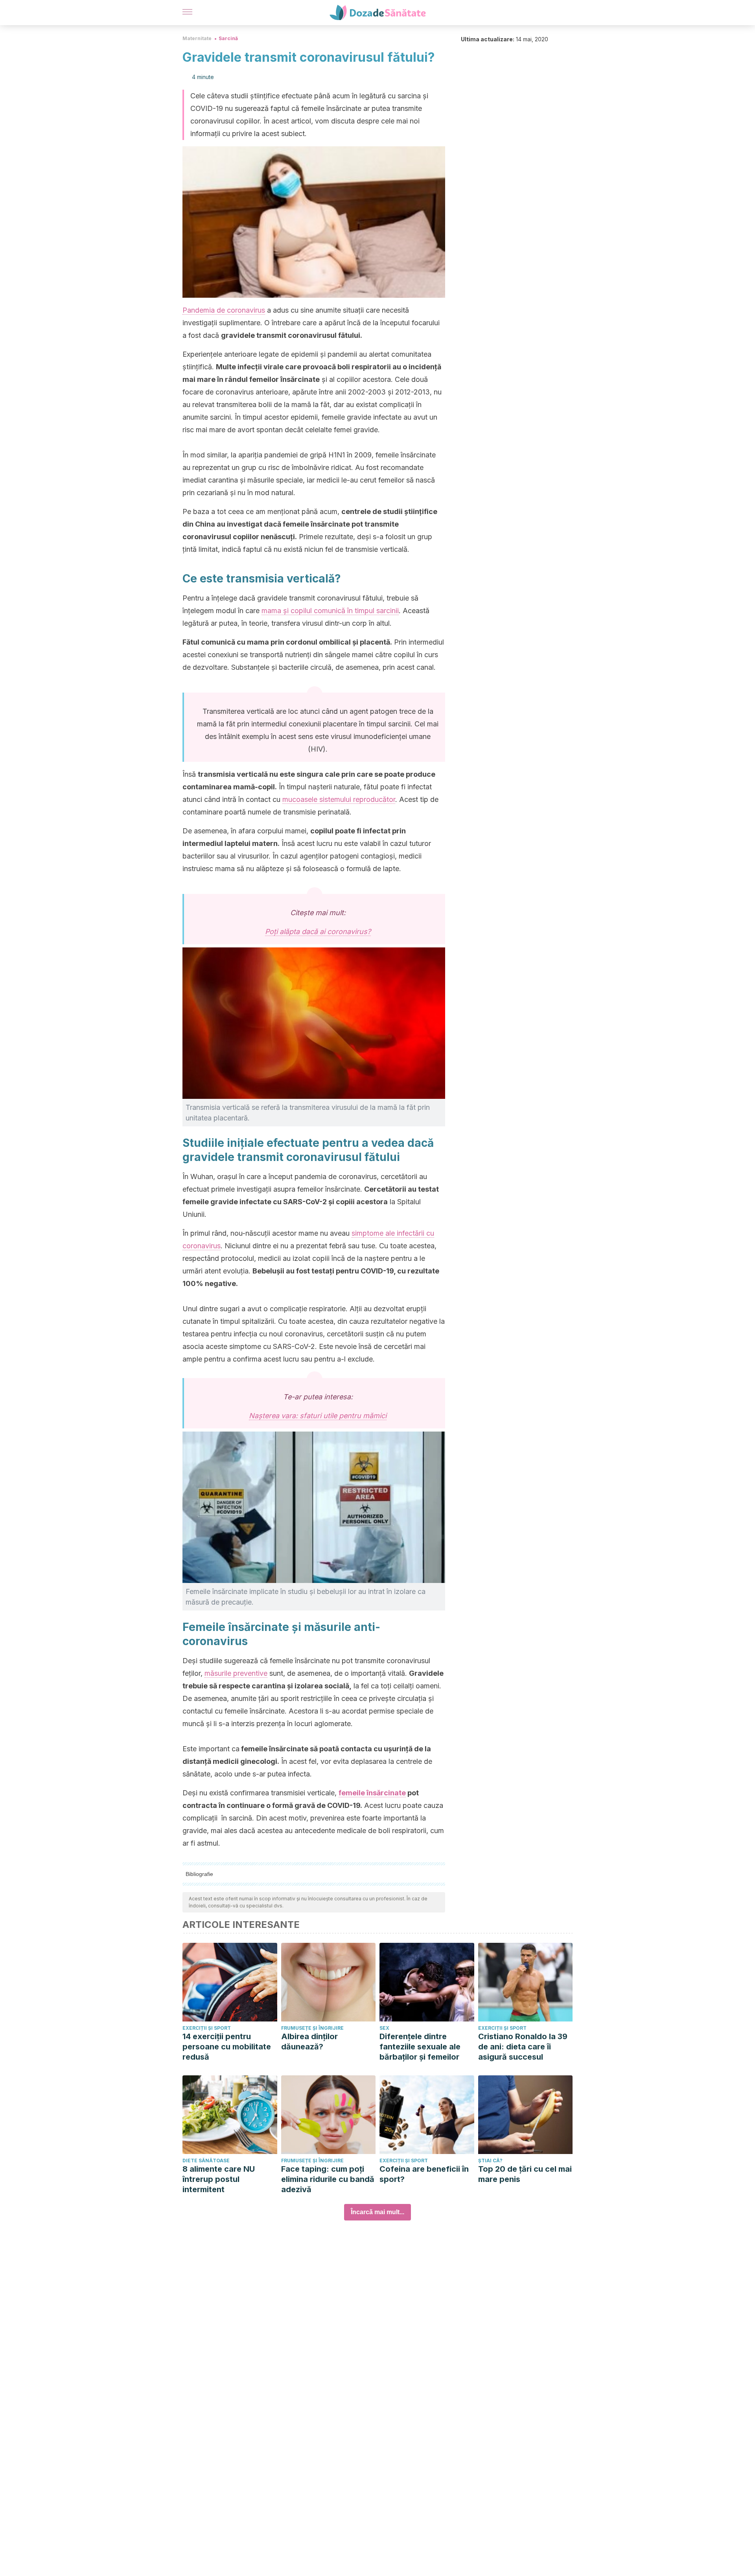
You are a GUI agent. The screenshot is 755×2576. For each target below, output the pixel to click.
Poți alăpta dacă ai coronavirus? (318, 931)
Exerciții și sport (207, 2028)
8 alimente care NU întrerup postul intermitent (219, 2179)
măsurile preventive (236, 1673)
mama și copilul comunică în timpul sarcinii (330, 611)
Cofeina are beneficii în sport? (424, 2174)
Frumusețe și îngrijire (312, 2028)
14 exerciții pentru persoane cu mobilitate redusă (227, 2047)
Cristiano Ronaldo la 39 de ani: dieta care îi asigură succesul (523, 2047)
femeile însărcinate (372, 1793)
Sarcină (228, 38)
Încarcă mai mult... (377, 2212)
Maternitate (197, 38)
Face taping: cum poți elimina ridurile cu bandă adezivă (328, 2179)
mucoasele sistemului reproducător (339, 799)
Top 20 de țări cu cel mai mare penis (525, 2174)
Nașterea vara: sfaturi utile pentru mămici (318, 1416)
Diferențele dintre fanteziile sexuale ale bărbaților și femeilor (420, 2047)
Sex (384, 2028)
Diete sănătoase (206, 2160)
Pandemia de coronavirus (224, 310)
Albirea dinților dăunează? (309, 2042)
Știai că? (490, 2160)
